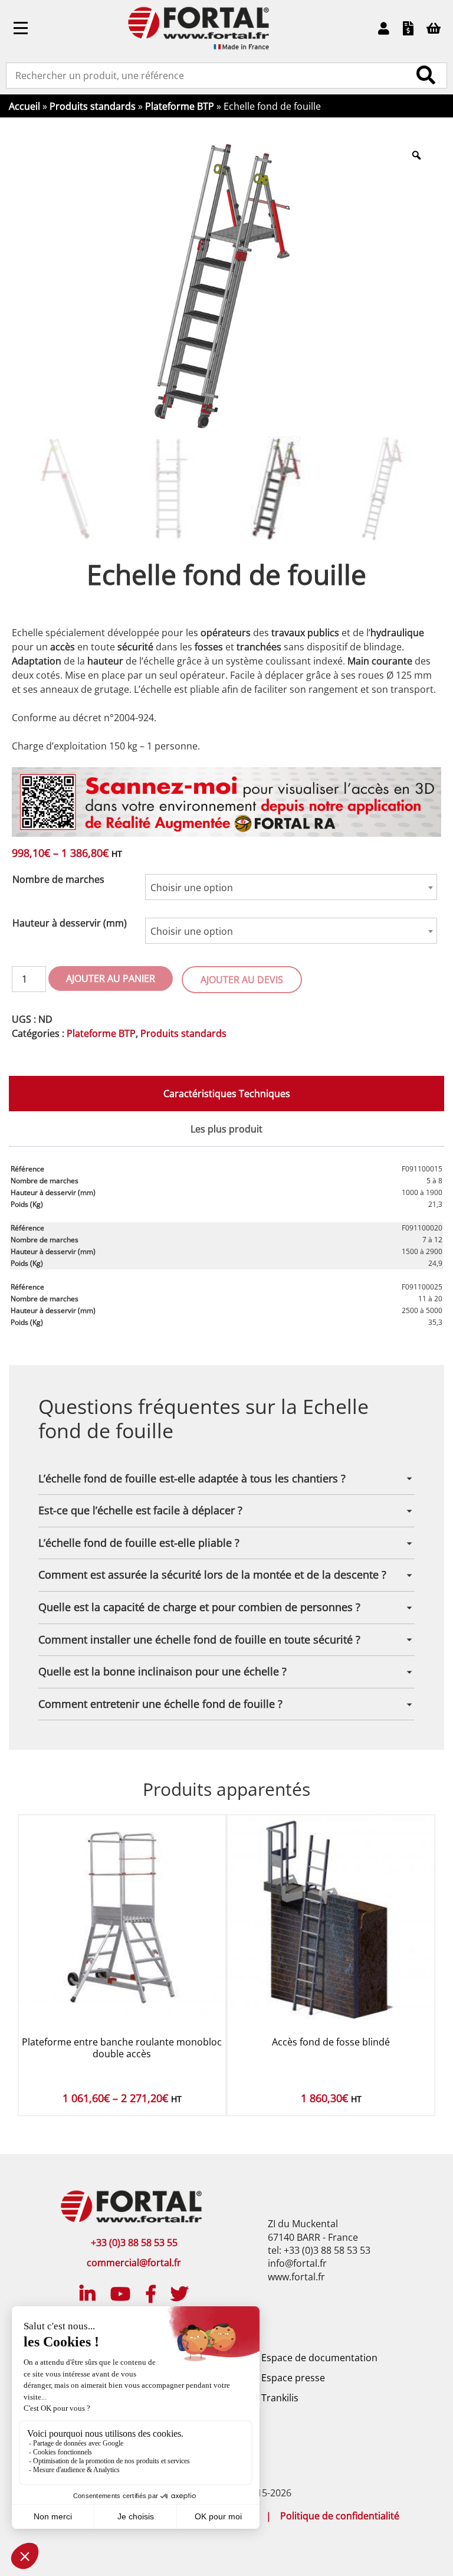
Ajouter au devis (242, 980)
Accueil (24, 106)
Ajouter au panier (111, 978)
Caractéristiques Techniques (227, 1094)
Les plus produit (226, 1129)
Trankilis (280, 2398)
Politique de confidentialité (340, 2516)
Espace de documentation (319, 2358)
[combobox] (291, 887)
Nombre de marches (58, 879)
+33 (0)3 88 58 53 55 (134, 2243)
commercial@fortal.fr (134, 2263)
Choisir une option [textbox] (192, 888)
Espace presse (293, 2378)
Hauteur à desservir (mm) (70, 923)
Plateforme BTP (180, 106)
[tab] (226, 1094)
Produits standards (93, 106)
